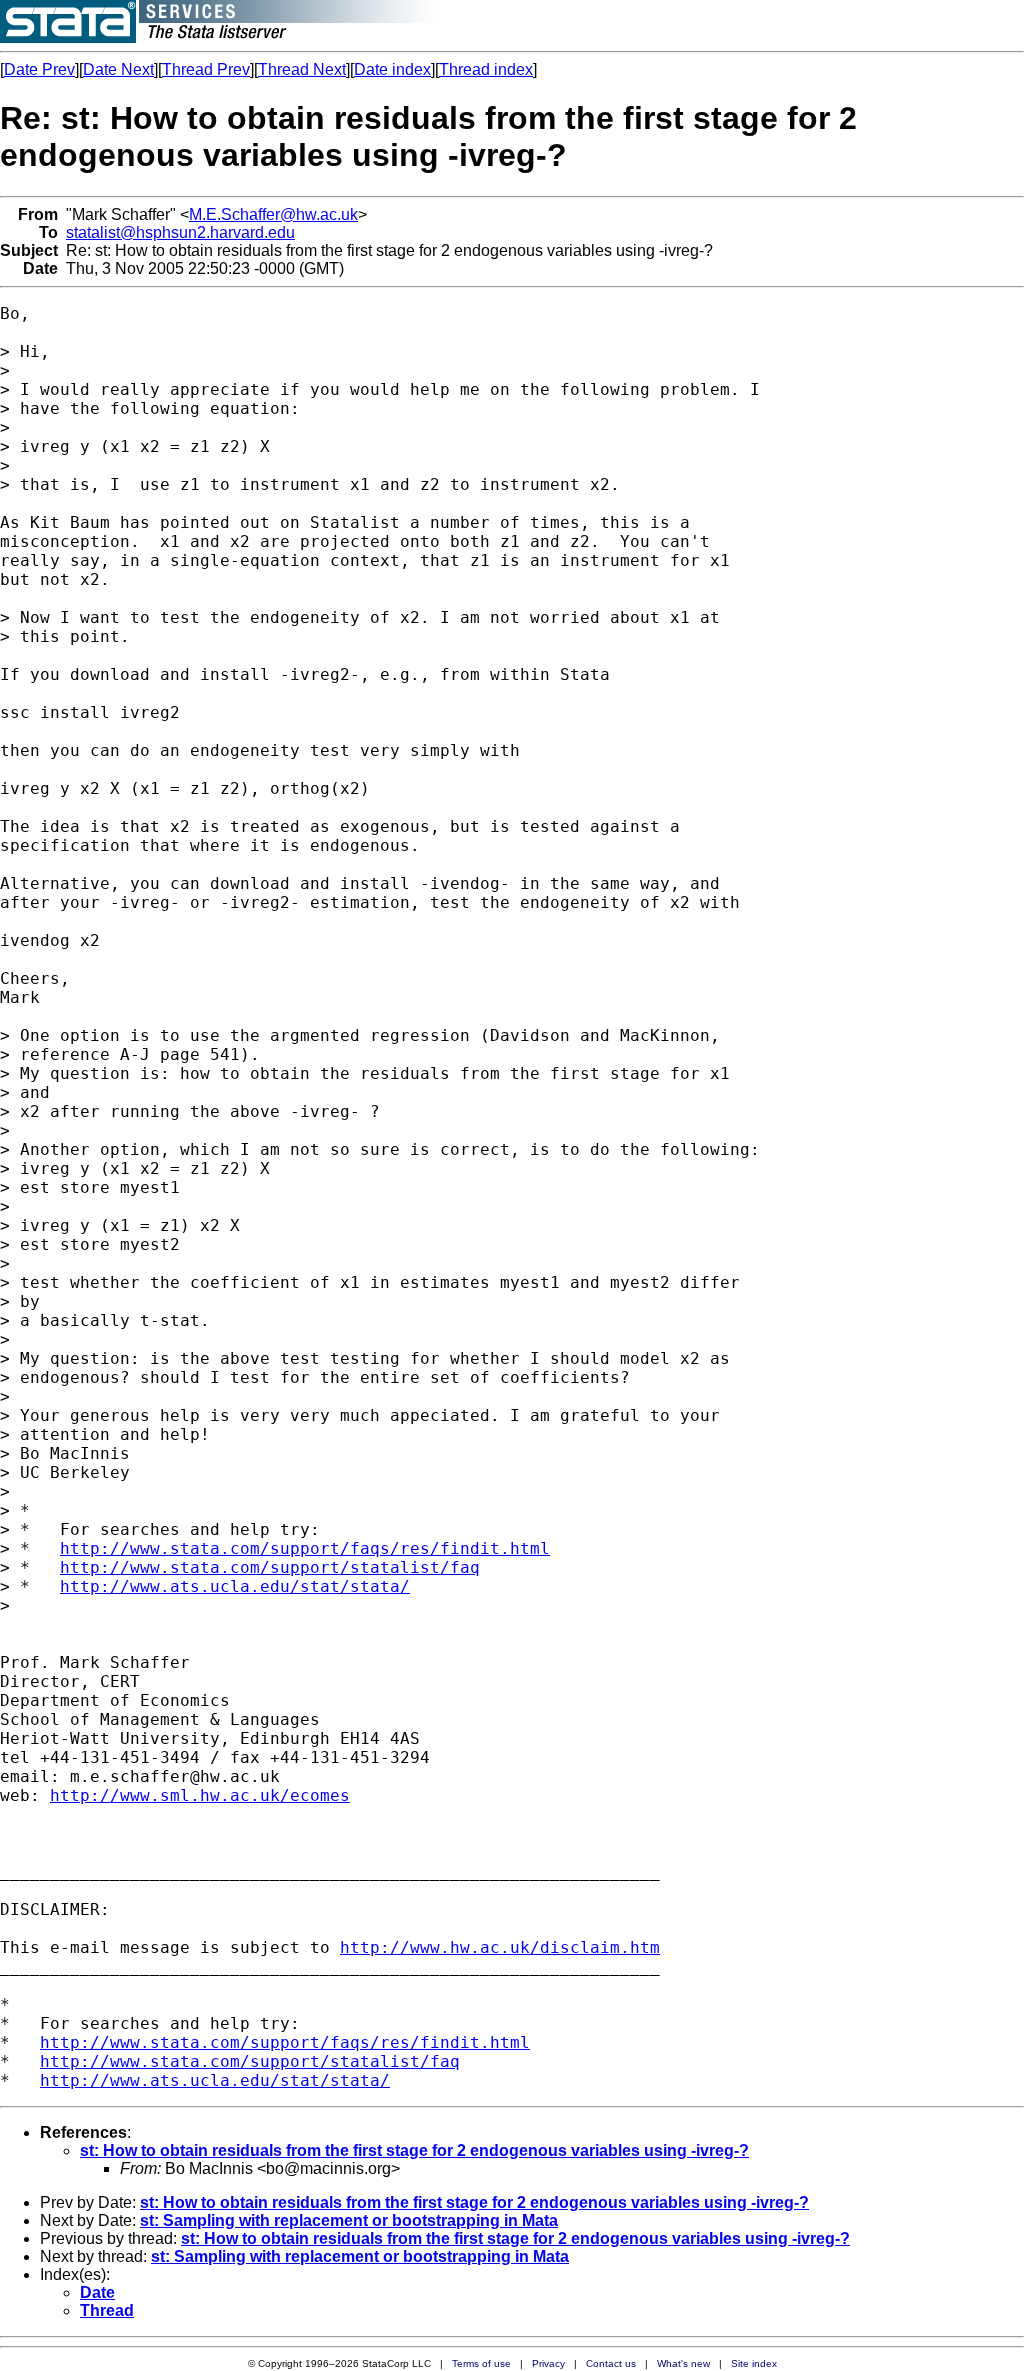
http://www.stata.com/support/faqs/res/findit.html (305, 1548)
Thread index (486, 69)
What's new (683, 2363)
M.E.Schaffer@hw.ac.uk (273, 214)
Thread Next (302, 69)
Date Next (118, 69)
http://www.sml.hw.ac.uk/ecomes (200, 1795)
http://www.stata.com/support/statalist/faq (270, 1567)
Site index (754, 2363)
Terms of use (481, 2363)
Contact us (611, 2363)
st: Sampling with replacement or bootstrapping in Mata (349, 2220)
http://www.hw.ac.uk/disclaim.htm (500, 1947)
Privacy (548, 2363)
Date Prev (39, 69)
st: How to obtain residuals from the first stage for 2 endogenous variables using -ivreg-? (414, 2150)
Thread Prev (206, 69)
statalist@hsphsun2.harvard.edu (180, 232)
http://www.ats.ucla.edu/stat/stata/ (235, 1586)
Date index (392, 69)
